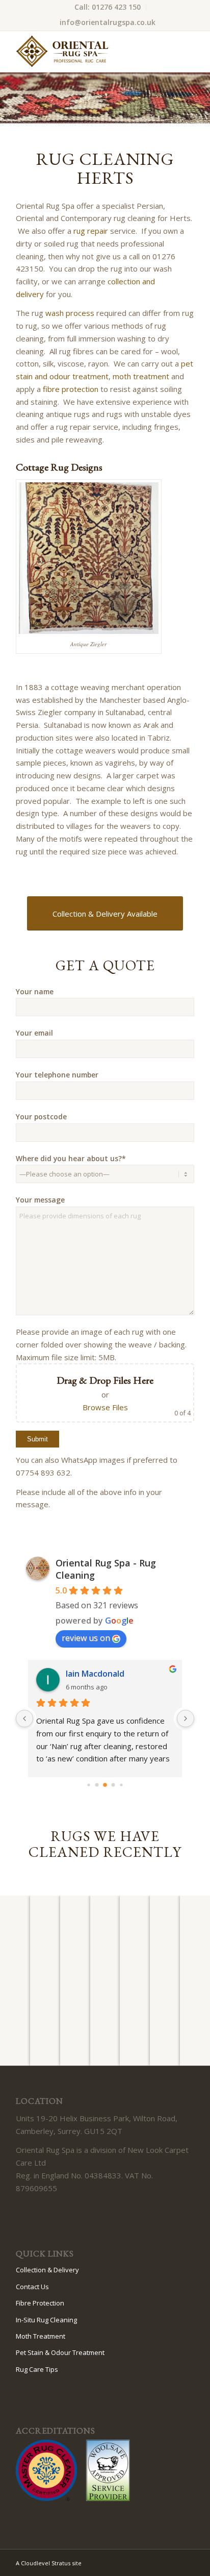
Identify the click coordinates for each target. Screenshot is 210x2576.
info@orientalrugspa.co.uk (108, 22)
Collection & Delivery (47, 2270)
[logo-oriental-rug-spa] (87, 52)
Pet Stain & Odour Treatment (60, 2352)
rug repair (91, 231)
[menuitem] (108, 7)
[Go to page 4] (97, 1785)
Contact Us (32, 2287)
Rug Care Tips (37, 2369)
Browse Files (105, 1407)
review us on (86, 1638)
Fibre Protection (40, 2303)
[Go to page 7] (121, 1785)
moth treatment (141, 376)
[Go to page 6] (113, 1785)
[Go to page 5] (105, 1785)
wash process (70, 313)
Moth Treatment (41, 2336)
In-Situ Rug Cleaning (46, 2320)
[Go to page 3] (88, 1785)
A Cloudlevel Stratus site (49, 2563)
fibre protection (71, 389)
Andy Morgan (92, 1674)
